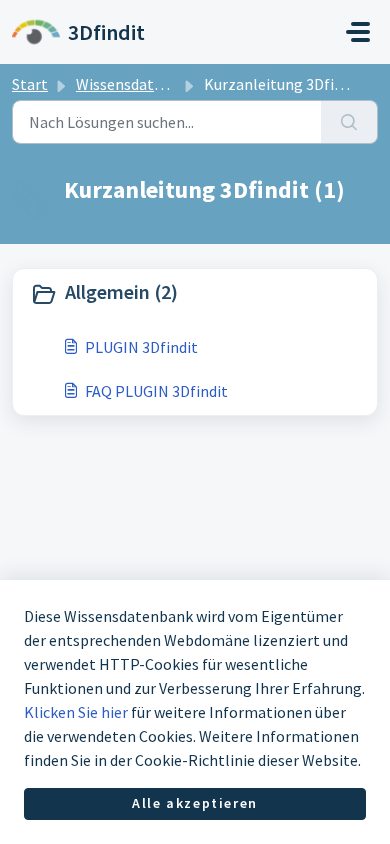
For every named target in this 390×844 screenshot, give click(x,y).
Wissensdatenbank (140, 84)
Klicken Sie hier (76, 712)
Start (30, 84)
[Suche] (349, 122)
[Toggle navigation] (358, 32)
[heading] (195, 294)
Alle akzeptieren (195, 803)
